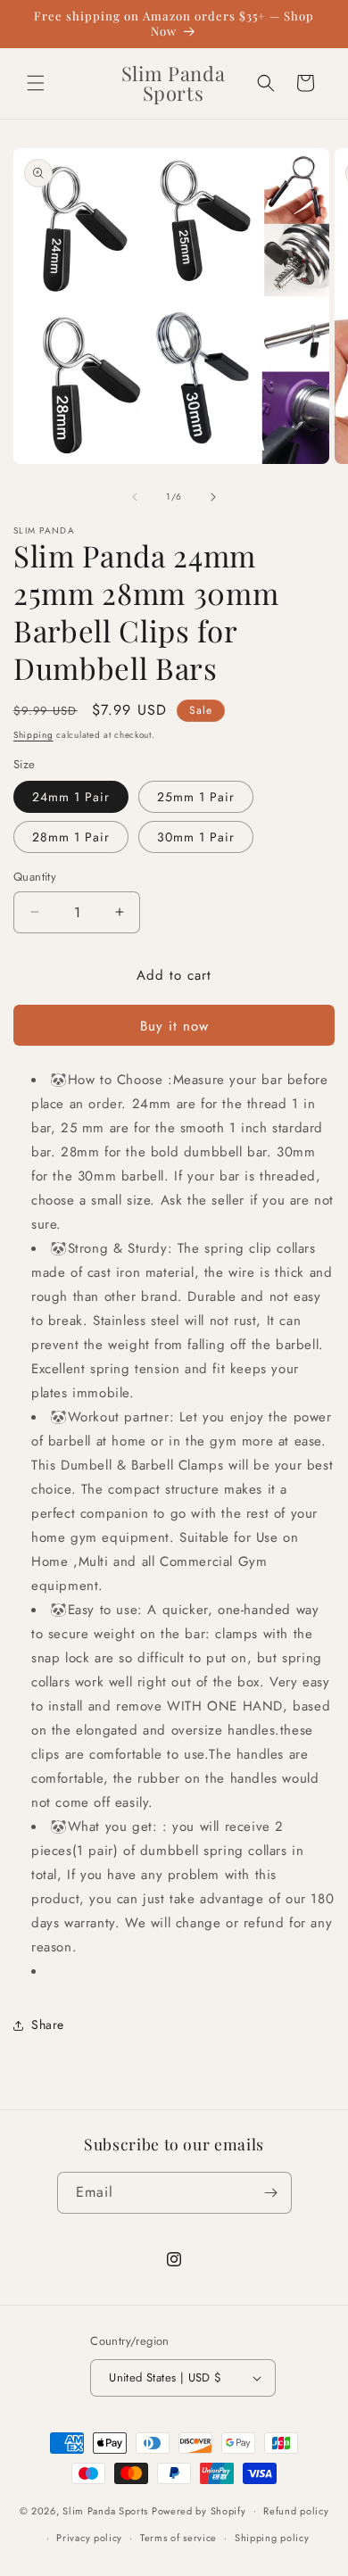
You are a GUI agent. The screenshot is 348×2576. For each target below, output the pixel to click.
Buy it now (174, 1026)
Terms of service (178, 2538)
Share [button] (48, 2025)
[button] (36, 83)
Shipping (33, 735)
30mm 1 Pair (196, 837)
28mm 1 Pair (71, 837)
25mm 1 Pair (196, 797)
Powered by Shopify (199, 2510)
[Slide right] (213, 497)
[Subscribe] (271, 2193)
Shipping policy (272, 2538)
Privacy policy (89, 2538)
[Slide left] (135, 497)
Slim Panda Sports (105, 2510)
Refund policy (296, 2511)
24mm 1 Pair (71, 797)
